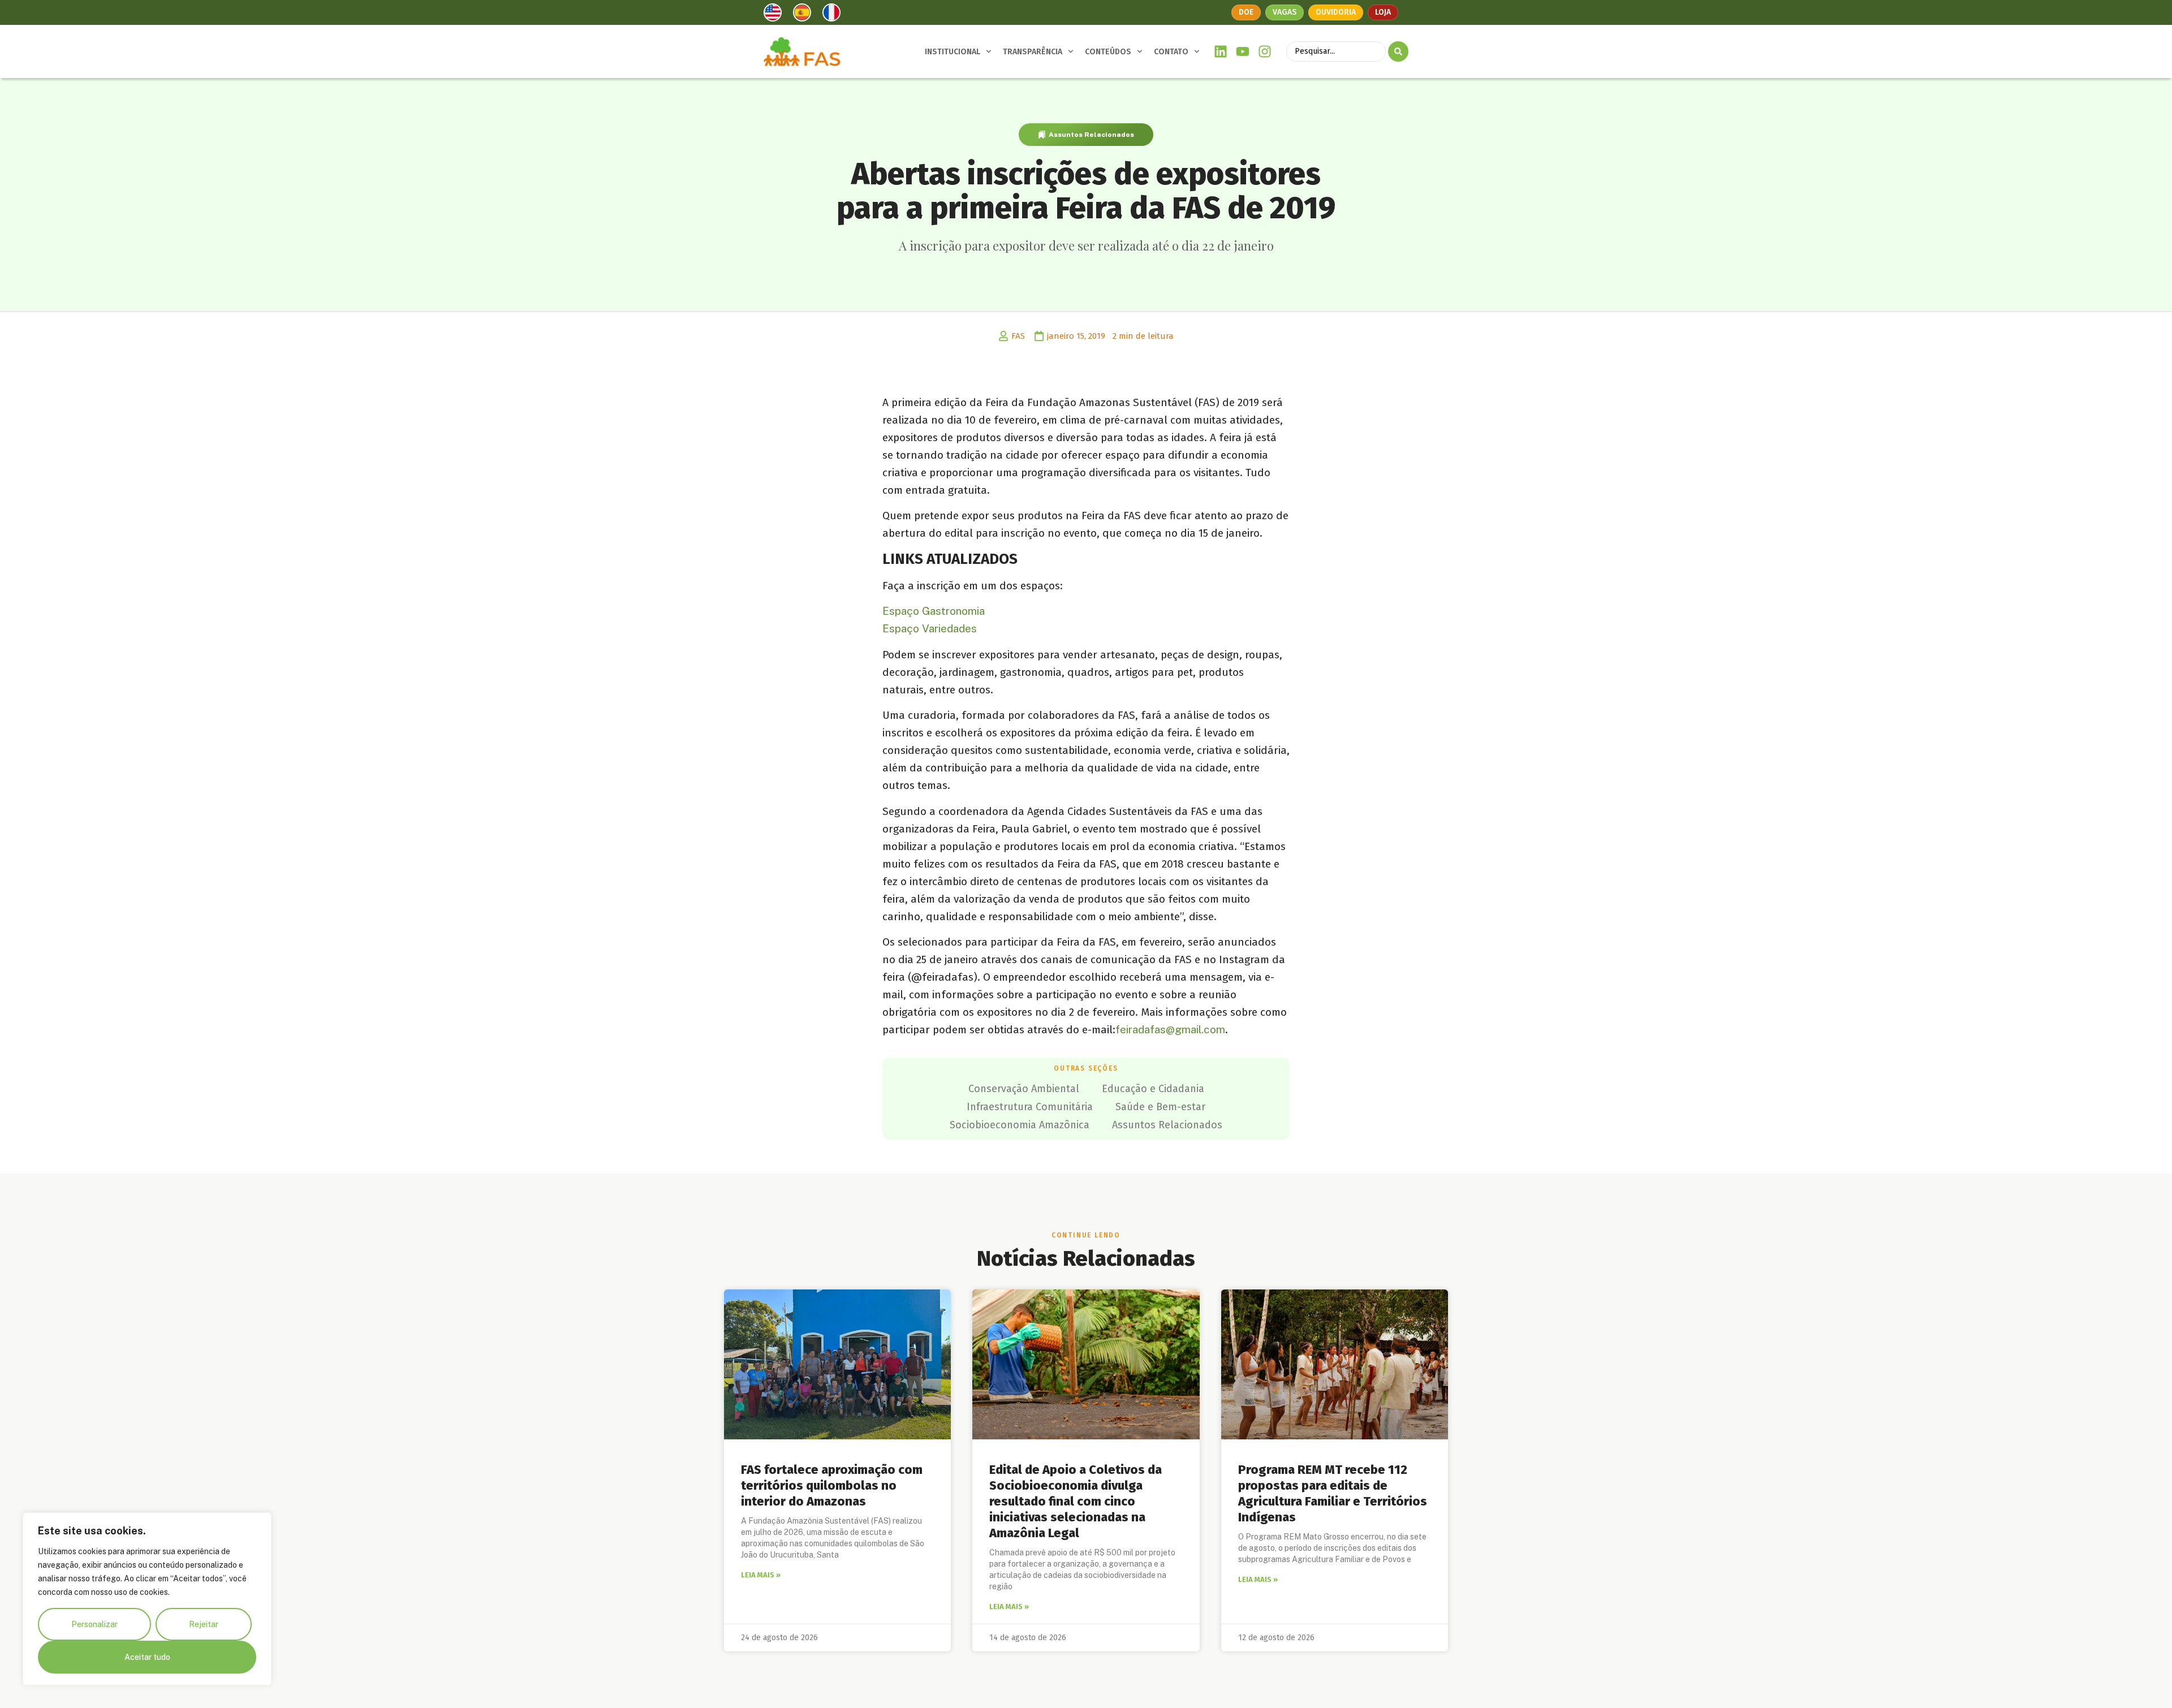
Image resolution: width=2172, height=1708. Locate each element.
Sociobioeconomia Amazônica (1020, 1125)
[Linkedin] (1221, 52)
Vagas (1285, 12)
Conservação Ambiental (1024, 1089)
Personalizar (94, 1624)
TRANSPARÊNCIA (1033, 52)
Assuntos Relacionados (1091, 135)
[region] (147, 1599)
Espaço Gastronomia (934, 611)
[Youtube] (1243, 52)
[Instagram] (1264, 52)
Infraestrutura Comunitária (1030, 1107)
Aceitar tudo (147, 1657)
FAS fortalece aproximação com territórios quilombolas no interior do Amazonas (832, 1485)
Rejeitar (204, 1624)
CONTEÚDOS (1108, 52)
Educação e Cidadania (1153, 1089)
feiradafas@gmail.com (1170, 1029)
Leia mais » (761, 1575)
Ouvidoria (1336, 12)
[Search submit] (1398, 51)
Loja (1383, 12)
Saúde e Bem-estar (1160, 1107)
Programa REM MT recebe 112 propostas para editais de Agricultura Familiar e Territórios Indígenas (1333, 1493)
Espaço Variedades (930, 628)
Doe (1246, 12)
